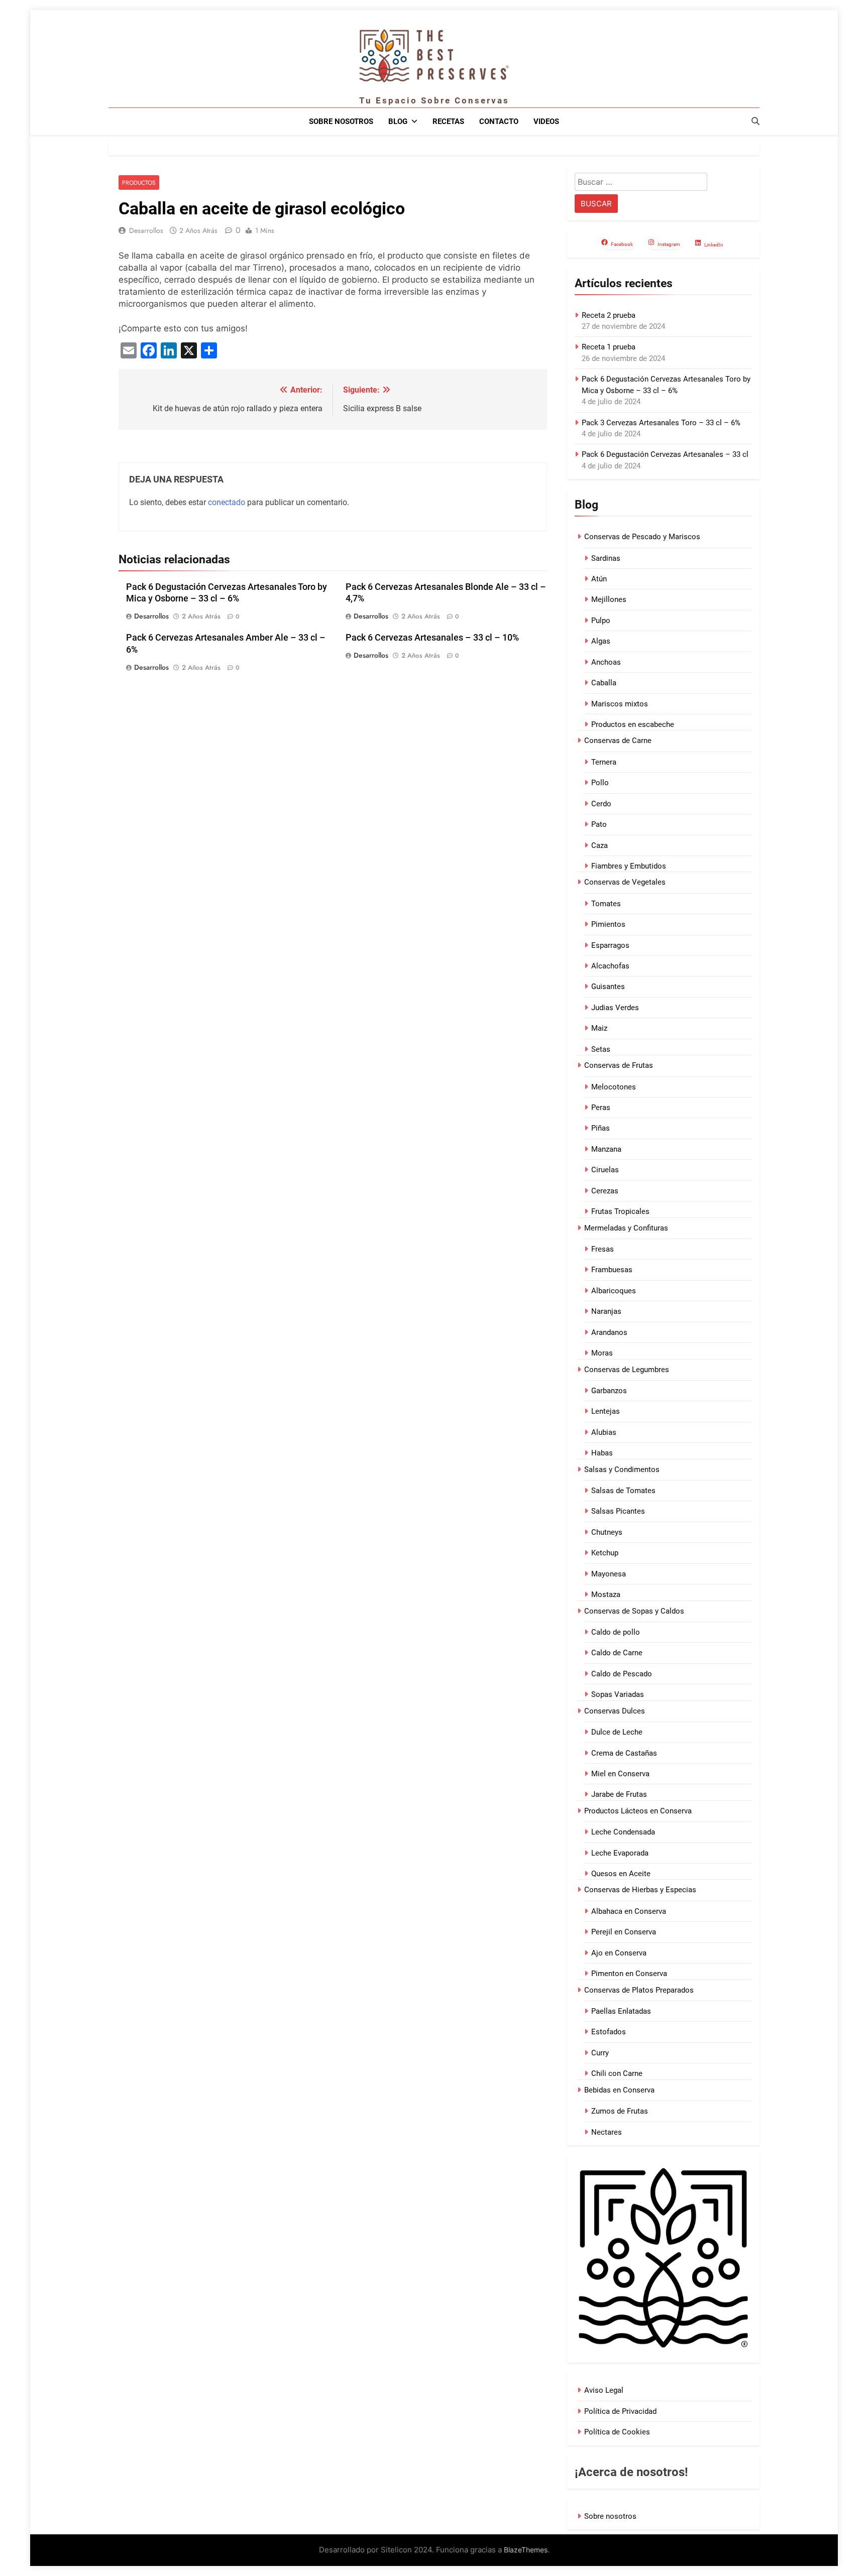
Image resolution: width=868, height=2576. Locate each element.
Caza (600, 845)
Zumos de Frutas (620, 2111)
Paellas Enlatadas (621, 2011)
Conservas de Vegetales (625, 882)
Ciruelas (605, 1170)
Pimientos (608, 924)
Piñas (601, 1128)
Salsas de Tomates (623, 1491)
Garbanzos (609, 1391)
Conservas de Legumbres (627, 1370)
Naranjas (606, 1311)
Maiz (599, 1028)
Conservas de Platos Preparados (639, 1990)
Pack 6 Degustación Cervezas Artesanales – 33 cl (665, 454)
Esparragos (610, 945)
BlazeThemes (526, 2550)
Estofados (609, 2032)
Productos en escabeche (633, 724)
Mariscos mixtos (620, 704)
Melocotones (614, 1087)
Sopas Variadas (618, 1694)
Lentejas (606, 1411)
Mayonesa (609, 1574)
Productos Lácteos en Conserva (638, 1811)
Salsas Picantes (618, 1511)
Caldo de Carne (617, 1653)
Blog (398, 121)
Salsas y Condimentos (622, 1469)
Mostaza (606, 1594)
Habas (602, 1453)
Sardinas (606, 558)
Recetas (448, 121)
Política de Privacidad (620, 2411)
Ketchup (605, 1553)
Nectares (607, 2132)
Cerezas (605, 1191)
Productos (139, 182)
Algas (601, 641)
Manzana (606, 1149)
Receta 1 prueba (609, 347)
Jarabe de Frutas (619, 1794)
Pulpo (601, 621)
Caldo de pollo (616, 1632)
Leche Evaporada (620, 1853)
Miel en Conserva (620, 1774)
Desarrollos (146, 230)
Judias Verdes (615, 1008)
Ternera (604, 762)
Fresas (603, 1249)
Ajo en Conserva (619, 1953)
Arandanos (609, 1332)
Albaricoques (614, 1291)
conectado (227, 502)
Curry (600, 2053)
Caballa (604, 683)
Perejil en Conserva (624, 1932)
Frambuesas (612, 1270)
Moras (602, 1353)
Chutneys (607, 1532)
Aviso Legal (604, 2390)
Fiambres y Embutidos (629, 866)
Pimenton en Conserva (629, 1974)
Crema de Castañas (624, 1753)
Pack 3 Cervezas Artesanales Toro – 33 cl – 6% (661, 423)
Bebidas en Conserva (619, 2090)
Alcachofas (610, 966)
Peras (601, 1108)
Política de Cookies (617, 2432)
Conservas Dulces (615, 1711)
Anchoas (606, 662)
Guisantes (608, 987)
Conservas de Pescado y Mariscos (642, 537)
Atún (599, 579)
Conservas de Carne (618, 741)
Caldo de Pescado (622, 1674)
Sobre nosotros (341, 121)
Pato (599, 824)
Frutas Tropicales (620, 1211)
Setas (601, 1049)
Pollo (600, 783)
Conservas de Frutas (619, 1065)
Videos (546, 121)
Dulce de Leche (617, 1732)
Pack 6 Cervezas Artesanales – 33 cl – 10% (432, 638)
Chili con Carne (617, 2073)
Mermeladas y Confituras (626, 1228)
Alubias (604, 1432)
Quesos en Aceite (621, 1874)
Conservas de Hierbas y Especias (640, 1890)
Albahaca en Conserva (629, 1911)
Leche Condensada (623, 1832)
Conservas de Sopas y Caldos (634, 1611)
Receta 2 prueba (609, 315)
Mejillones (609, 599)
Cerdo (601, 804)
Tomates (606, 904)
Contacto (499, 121)
